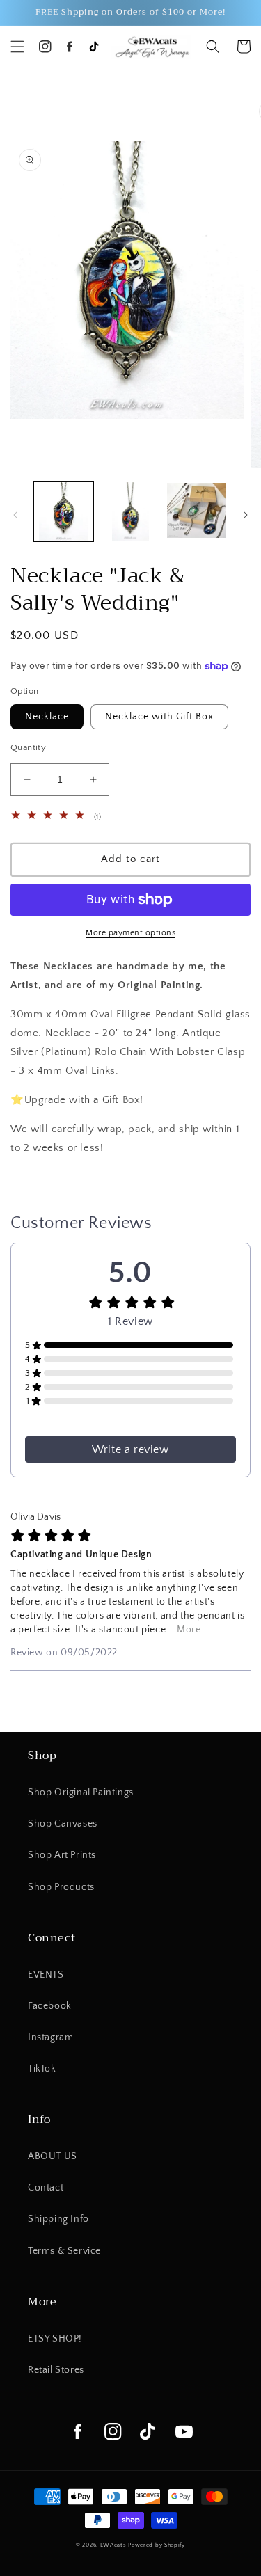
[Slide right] (246, 515)
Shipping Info (58, 2219)
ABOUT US (53, 2156)
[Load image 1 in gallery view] (64, 511)
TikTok (42, 2069)
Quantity (28, 747)
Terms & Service (64, 2251)
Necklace (47, 717)
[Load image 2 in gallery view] (130, 511)
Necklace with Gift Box (159, 717)
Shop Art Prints (62, 1855)
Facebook (50, 2006)
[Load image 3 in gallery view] (197, 511)
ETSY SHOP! (55, 2339)
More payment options (130, 933)
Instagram (50, 2037)
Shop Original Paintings (81, 1792)
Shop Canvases (63, 1824)
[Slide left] (15, 515)
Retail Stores (56, 2370)
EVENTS (46, 1975)
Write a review (130, 1449)
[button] (17, 47)
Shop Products (61, 1887)
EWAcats (113, 2545)
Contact (46, 2188)
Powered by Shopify (157, 2545)
